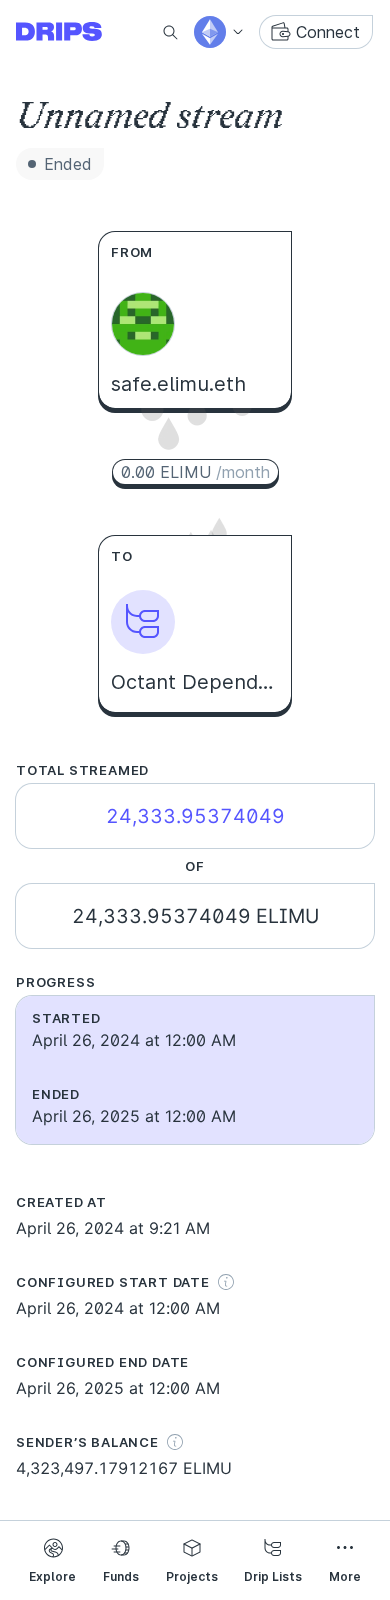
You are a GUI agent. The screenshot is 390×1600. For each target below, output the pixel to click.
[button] (220, 32)
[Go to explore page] (75, 32)
